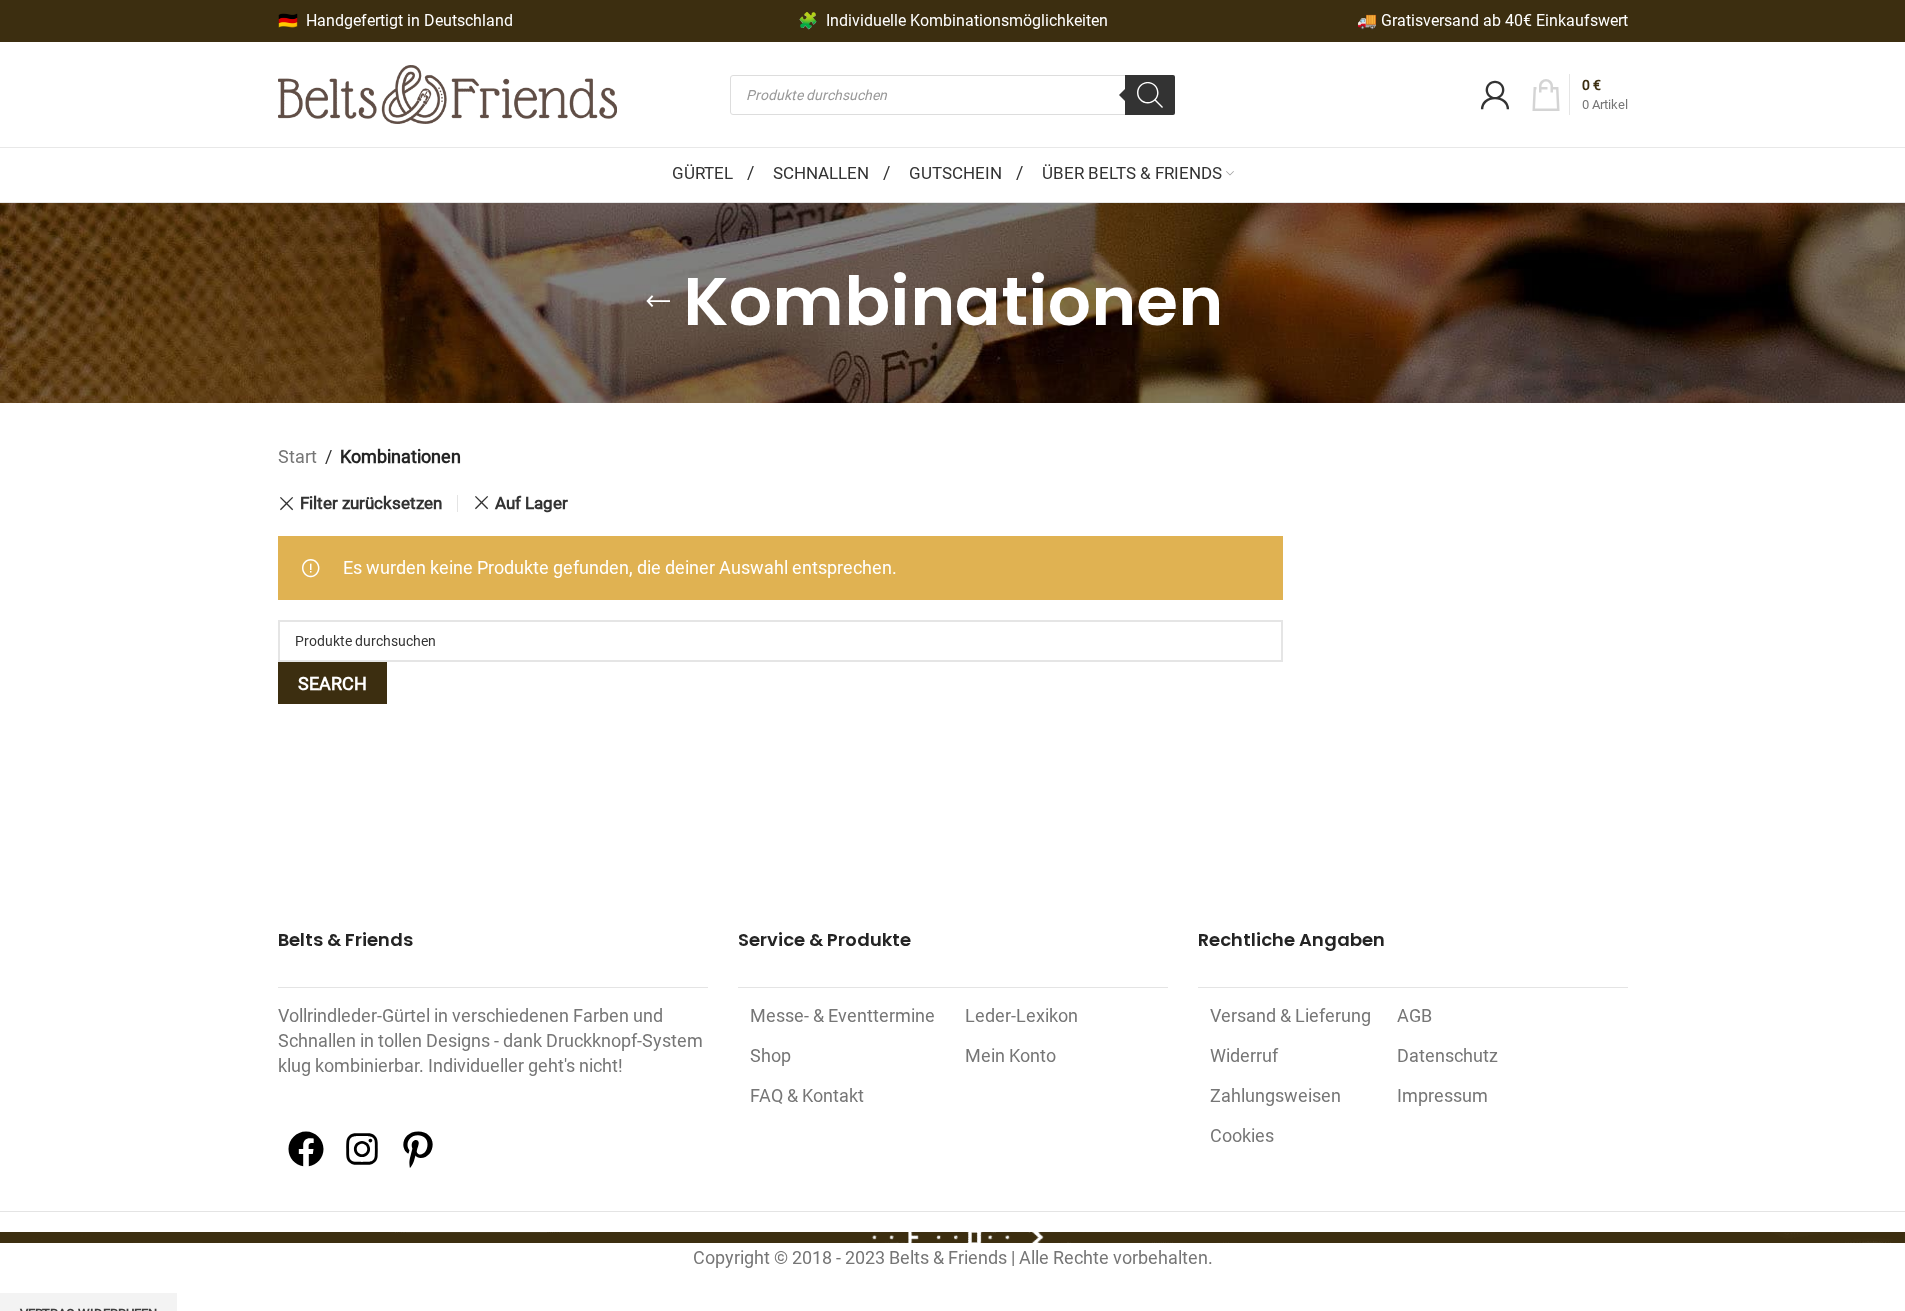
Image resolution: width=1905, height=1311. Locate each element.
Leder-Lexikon (1021, 1015)
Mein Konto (1010, 1055)
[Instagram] (362, 1163)
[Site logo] (448, 92)
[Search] (1150, 95)
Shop (770, 1055)
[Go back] (658, 302)
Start (297, 456)
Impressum (1442, 1095)
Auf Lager (531, 503)
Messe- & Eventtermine (842, 1015)
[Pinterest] (418, 1163)
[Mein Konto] (1495, 95)
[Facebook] (306, 1163)
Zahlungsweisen (1275, 1095)
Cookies (1242, 1135)
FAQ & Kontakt (807, 1095)
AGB (1414, 1015)
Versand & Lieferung (1290, 1015)
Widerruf (1244, 1055)
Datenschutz (1447, 1055)
